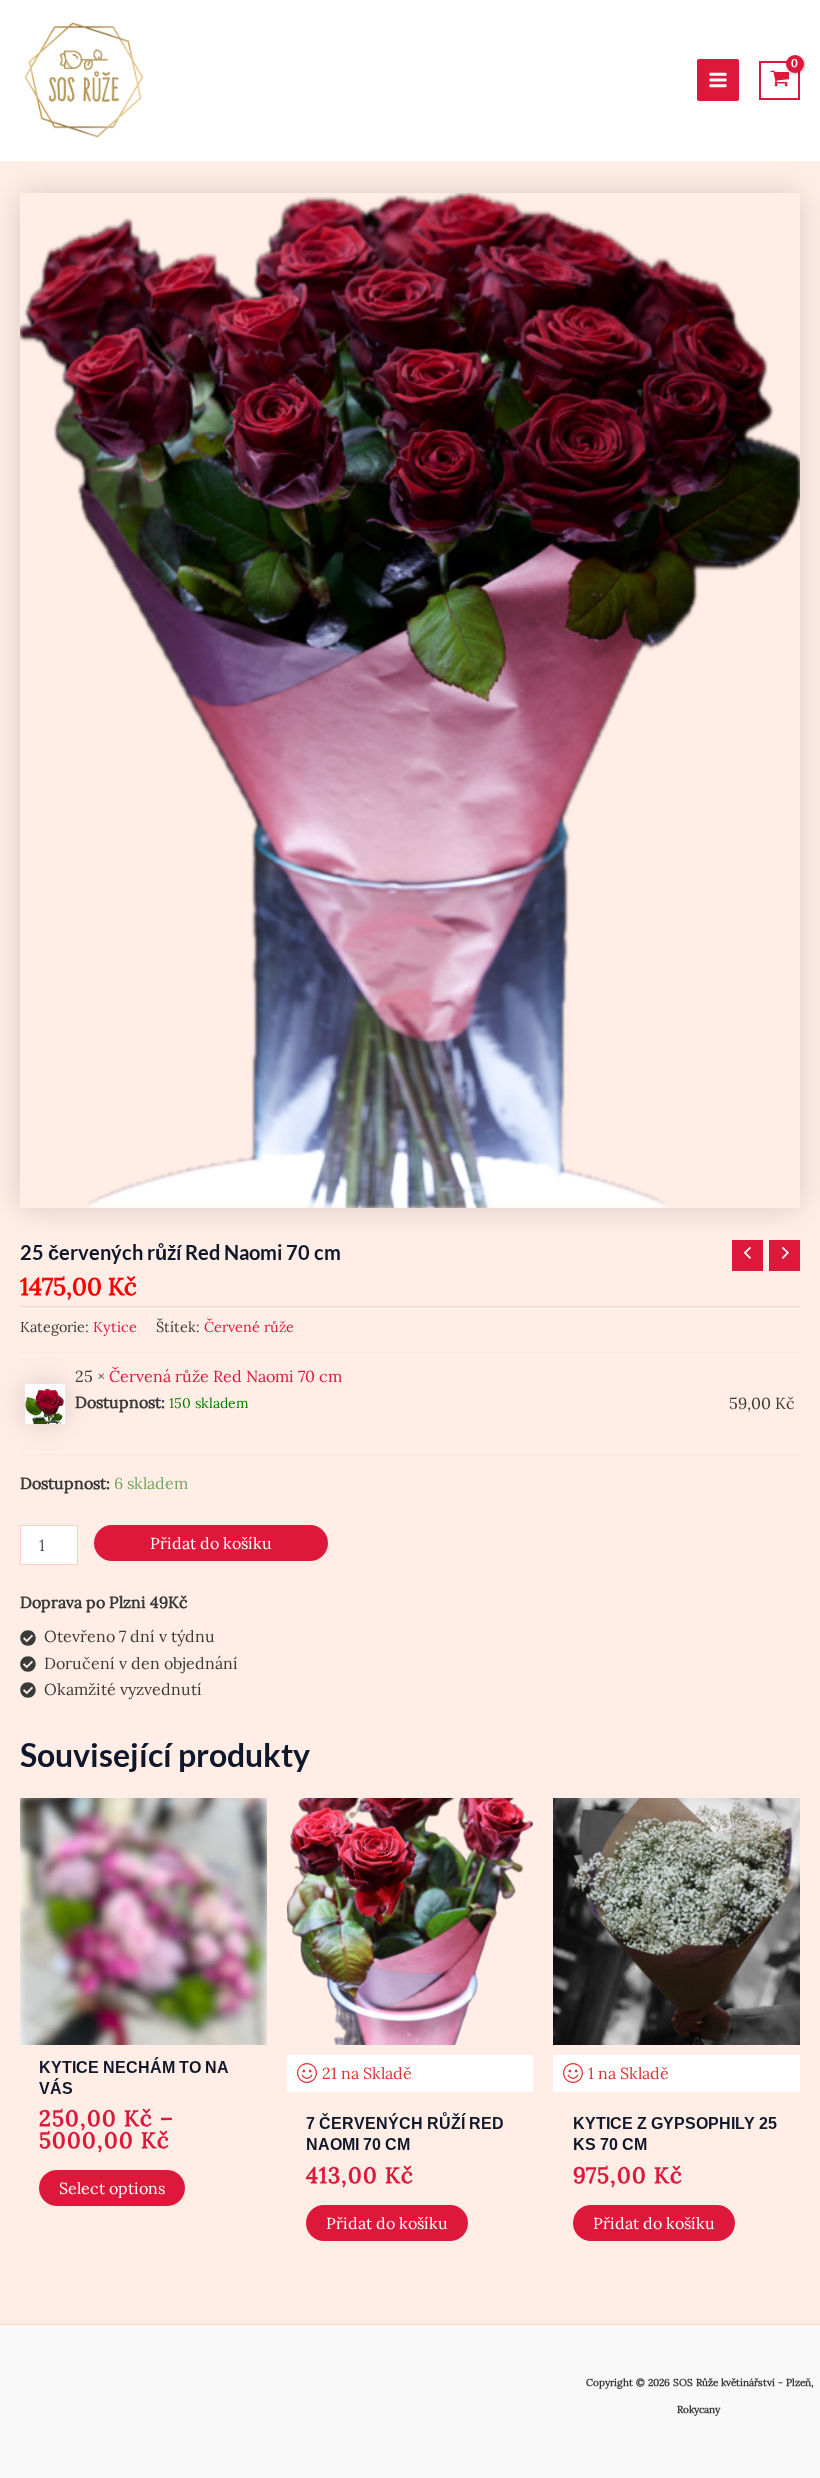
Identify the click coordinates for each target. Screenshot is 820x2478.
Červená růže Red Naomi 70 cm (225, 1376)
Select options (112, 2188)
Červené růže (249, 1327)
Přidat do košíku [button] (387, 2223)
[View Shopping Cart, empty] (779, 80)
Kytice (115, 1327)
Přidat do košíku (211, 1543)
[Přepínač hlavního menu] (718, 80)
